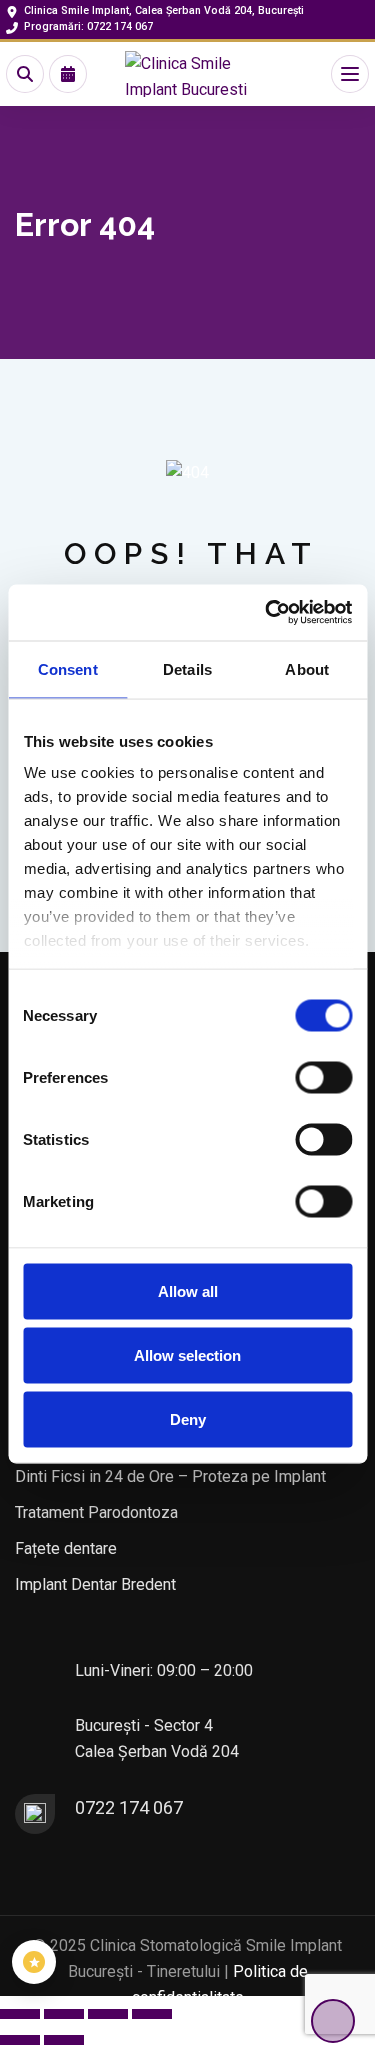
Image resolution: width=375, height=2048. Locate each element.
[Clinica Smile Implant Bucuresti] (188, 74)
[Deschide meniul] (350, 74)
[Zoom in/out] (20, 2014)
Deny (188, 1418)
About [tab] (307, 668)
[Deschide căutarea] (25, 74)
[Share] (108, 2014)
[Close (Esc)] (152, 2014)
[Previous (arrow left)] (20, 2040)
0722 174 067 (129, 1807)
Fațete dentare (66, 1548)
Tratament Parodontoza (96, 1512)
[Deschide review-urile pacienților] (34, 1962)
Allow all (188, 1290)
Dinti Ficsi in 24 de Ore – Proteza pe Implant (170, 1476)
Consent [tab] (68, 668)
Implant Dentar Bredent (95, 1584)
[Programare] (68, 74)
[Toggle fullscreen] (64, 2014)
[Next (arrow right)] (64, 2040)
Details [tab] (187, 668)
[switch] (323, 1077)
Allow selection (187, 1354)
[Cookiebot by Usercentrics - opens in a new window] (267, 613)
